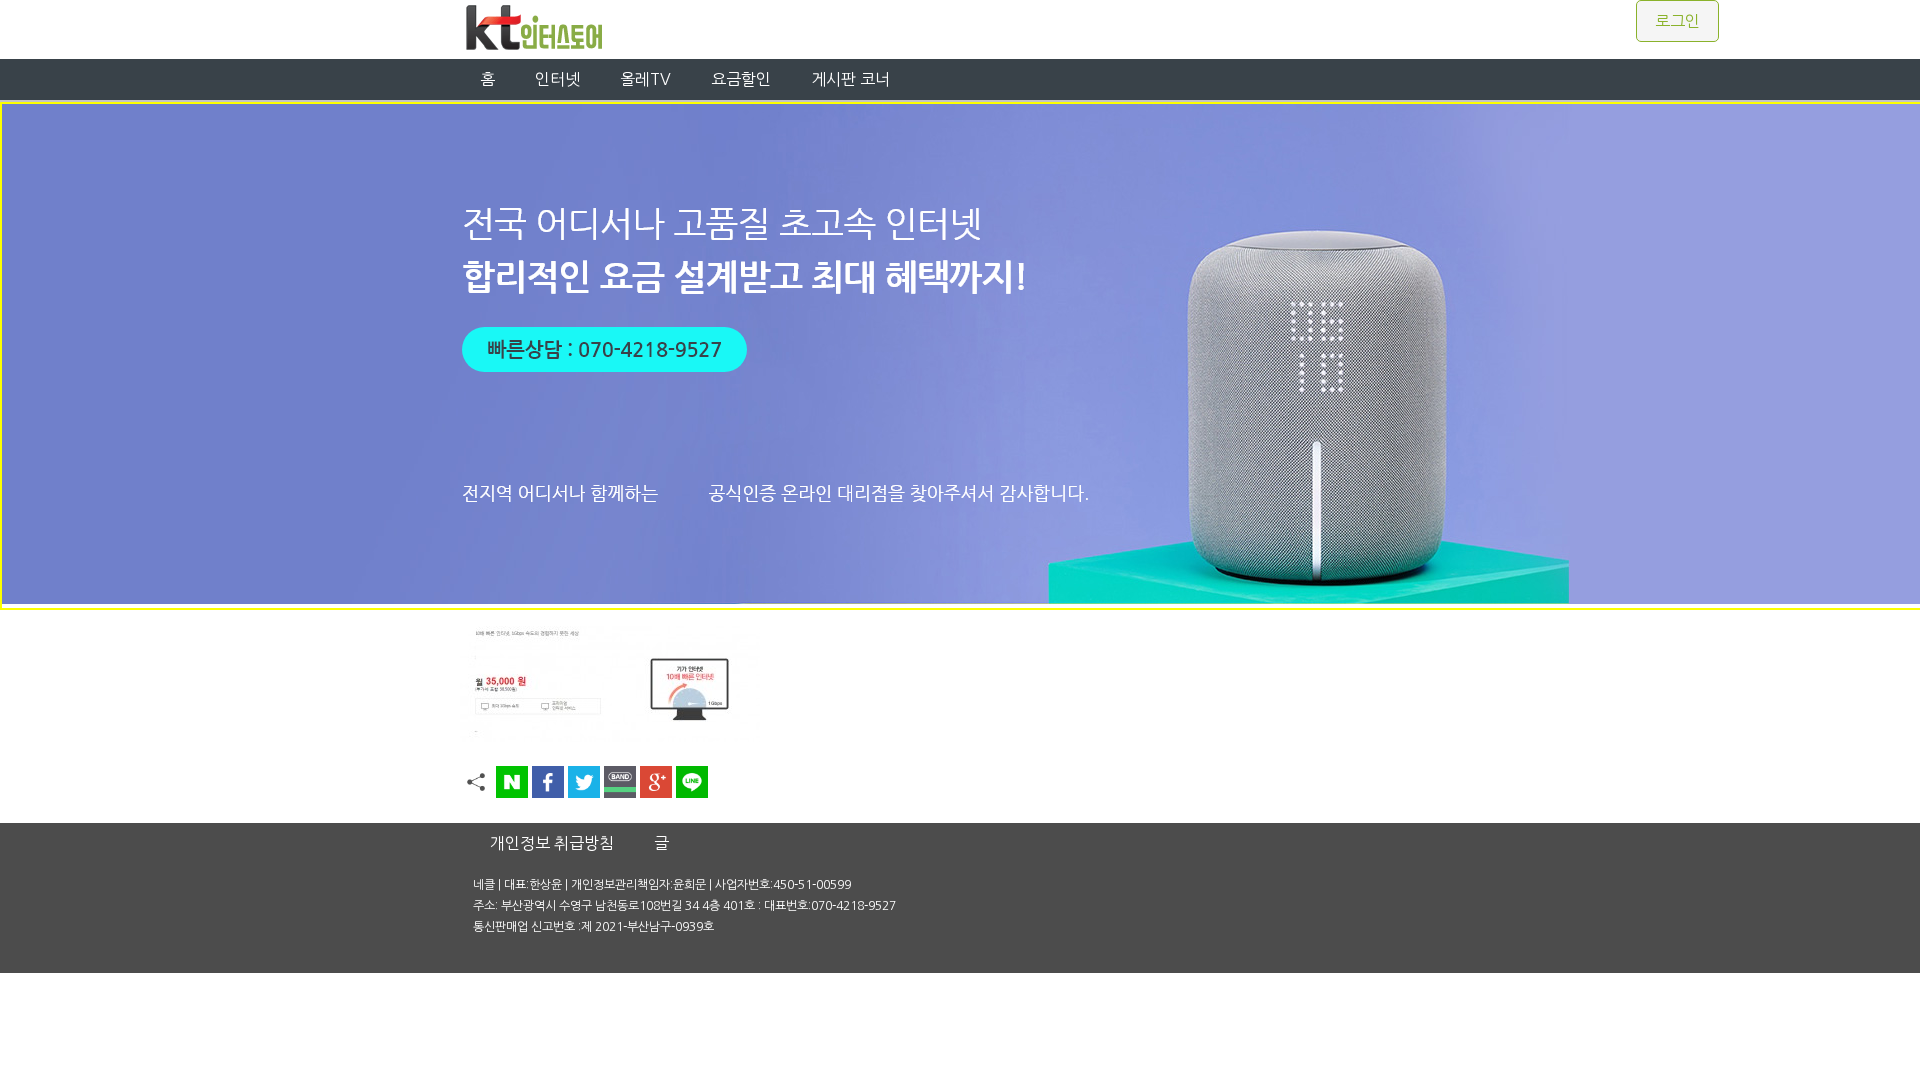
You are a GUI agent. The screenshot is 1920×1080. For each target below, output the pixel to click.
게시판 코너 (850, 79)
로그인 (1677, 21)
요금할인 (741, 79)
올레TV (645, 79)
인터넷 (557, 79)
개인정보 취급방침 (552, 843)
